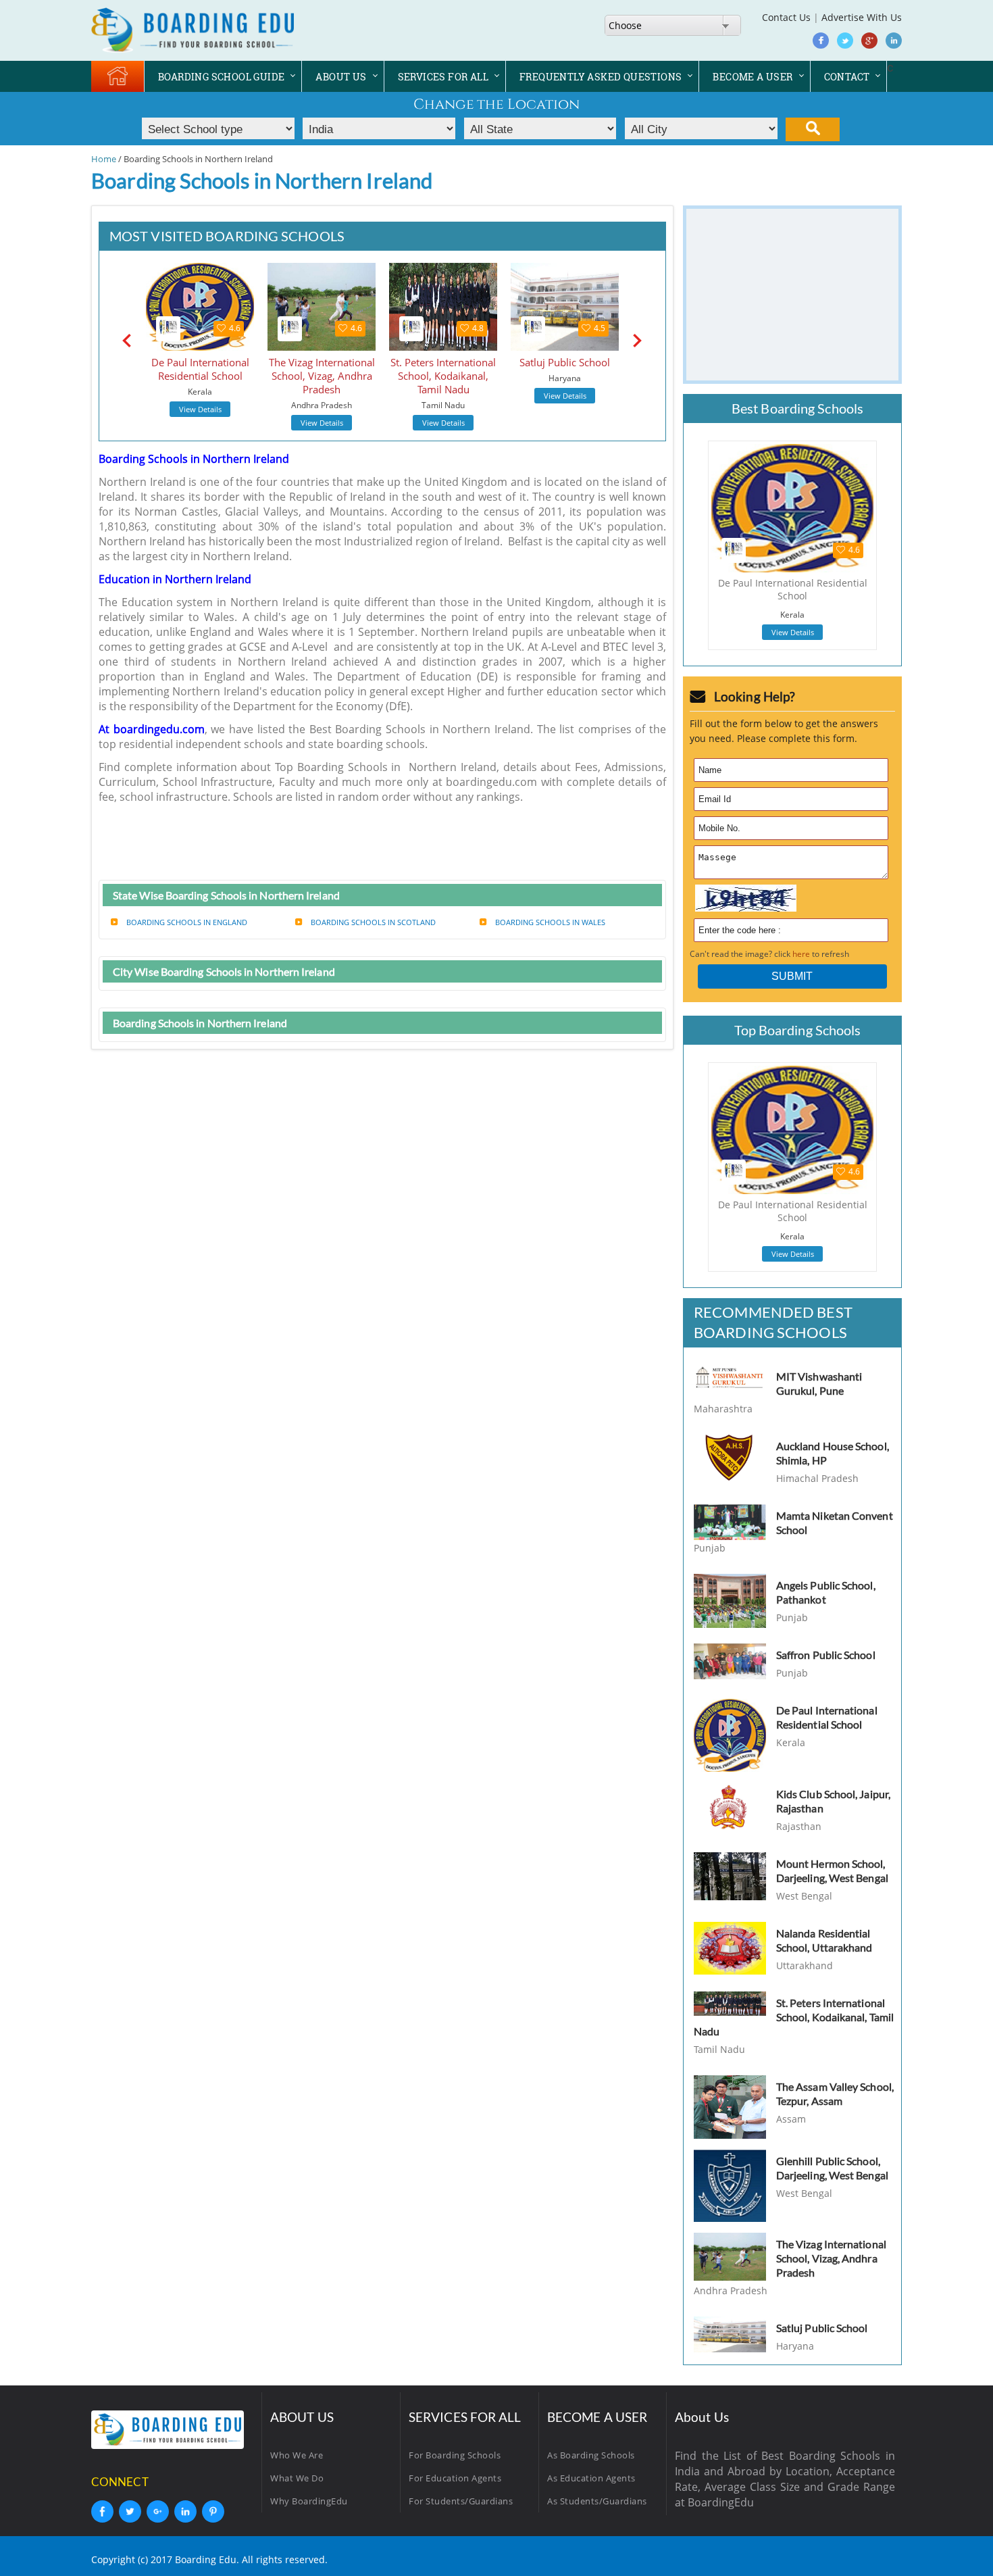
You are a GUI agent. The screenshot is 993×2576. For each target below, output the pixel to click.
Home (104, 159)
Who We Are (297, 2455)
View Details (200, 409)
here (801, 954)
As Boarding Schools (591, 2455)
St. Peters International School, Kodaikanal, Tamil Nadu (794, 2017)
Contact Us (786, 17)
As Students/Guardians (597, 2501)
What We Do (297, 2478)
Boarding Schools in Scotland (373, 922)
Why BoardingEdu (309, 2501)
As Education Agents (591, 2478)
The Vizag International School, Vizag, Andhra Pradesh (831, 2258)
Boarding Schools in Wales (550, 922)
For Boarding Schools (455, 2455)
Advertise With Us (862, 17)
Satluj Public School (822, 2328)
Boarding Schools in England (187, 922)
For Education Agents (455, 2478)
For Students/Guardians (461, 2501)
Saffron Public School (826, 1655)
